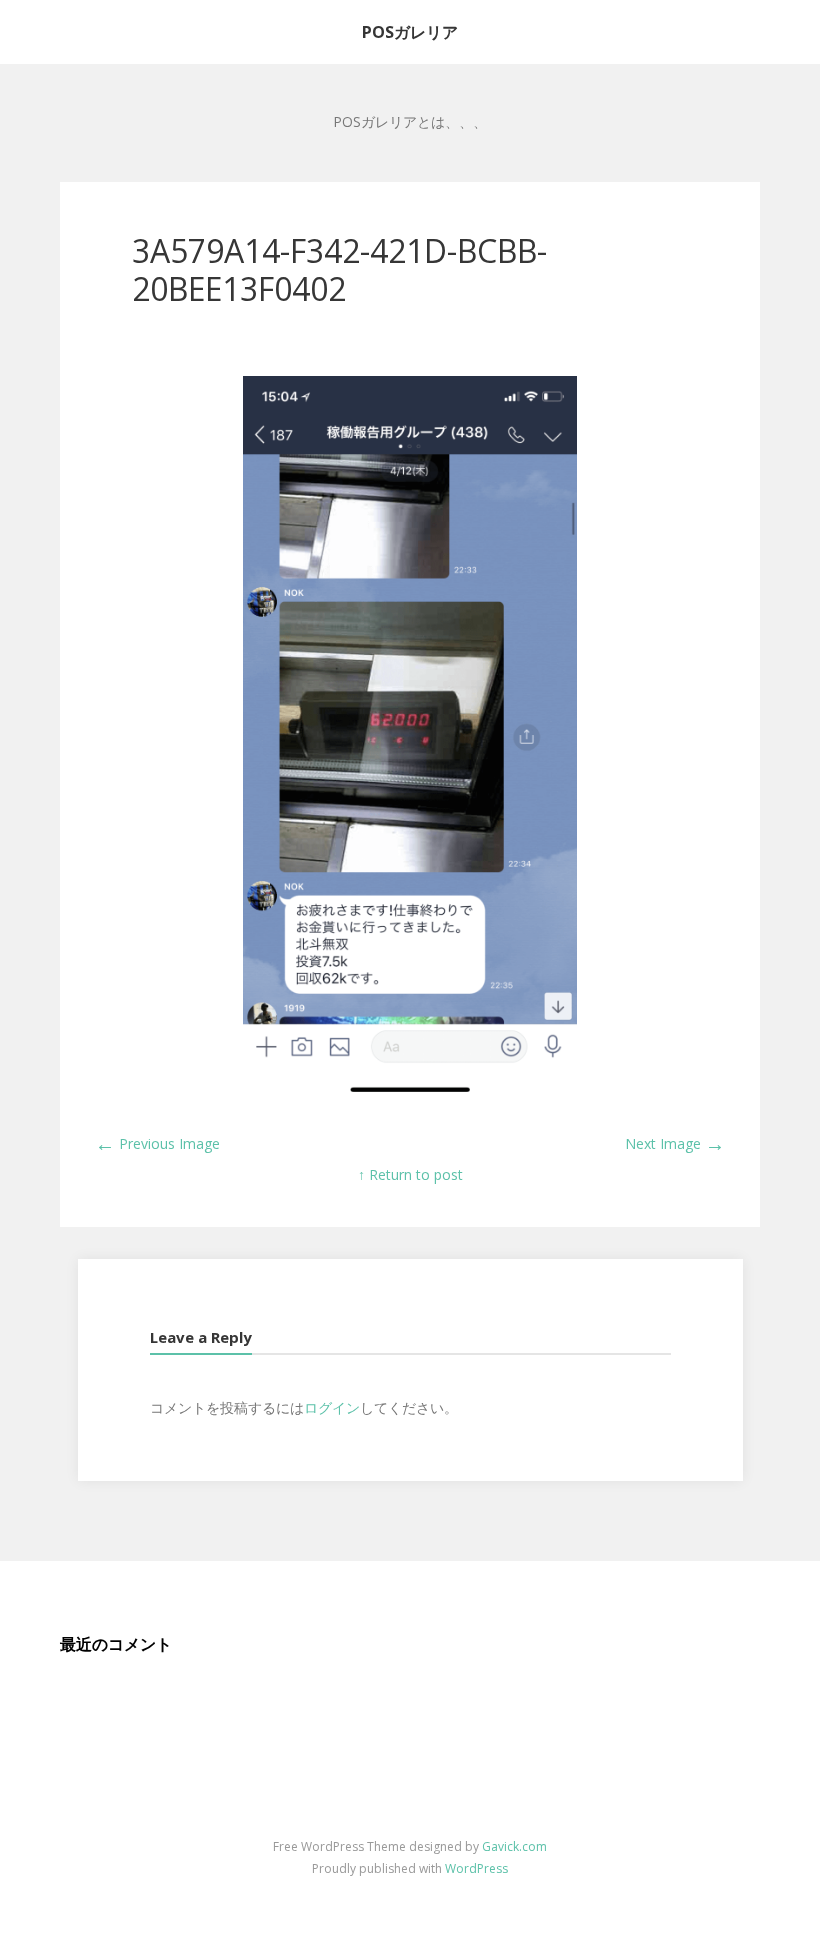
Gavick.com (514, 1846)
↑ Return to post (410, 1174)
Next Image (675, 1143)
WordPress (476, 1868)
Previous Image (157, 1143)
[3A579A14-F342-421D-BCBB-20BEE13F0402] (410, 1093)
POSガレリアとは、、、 (410, 121)
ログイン (332, 1407)
